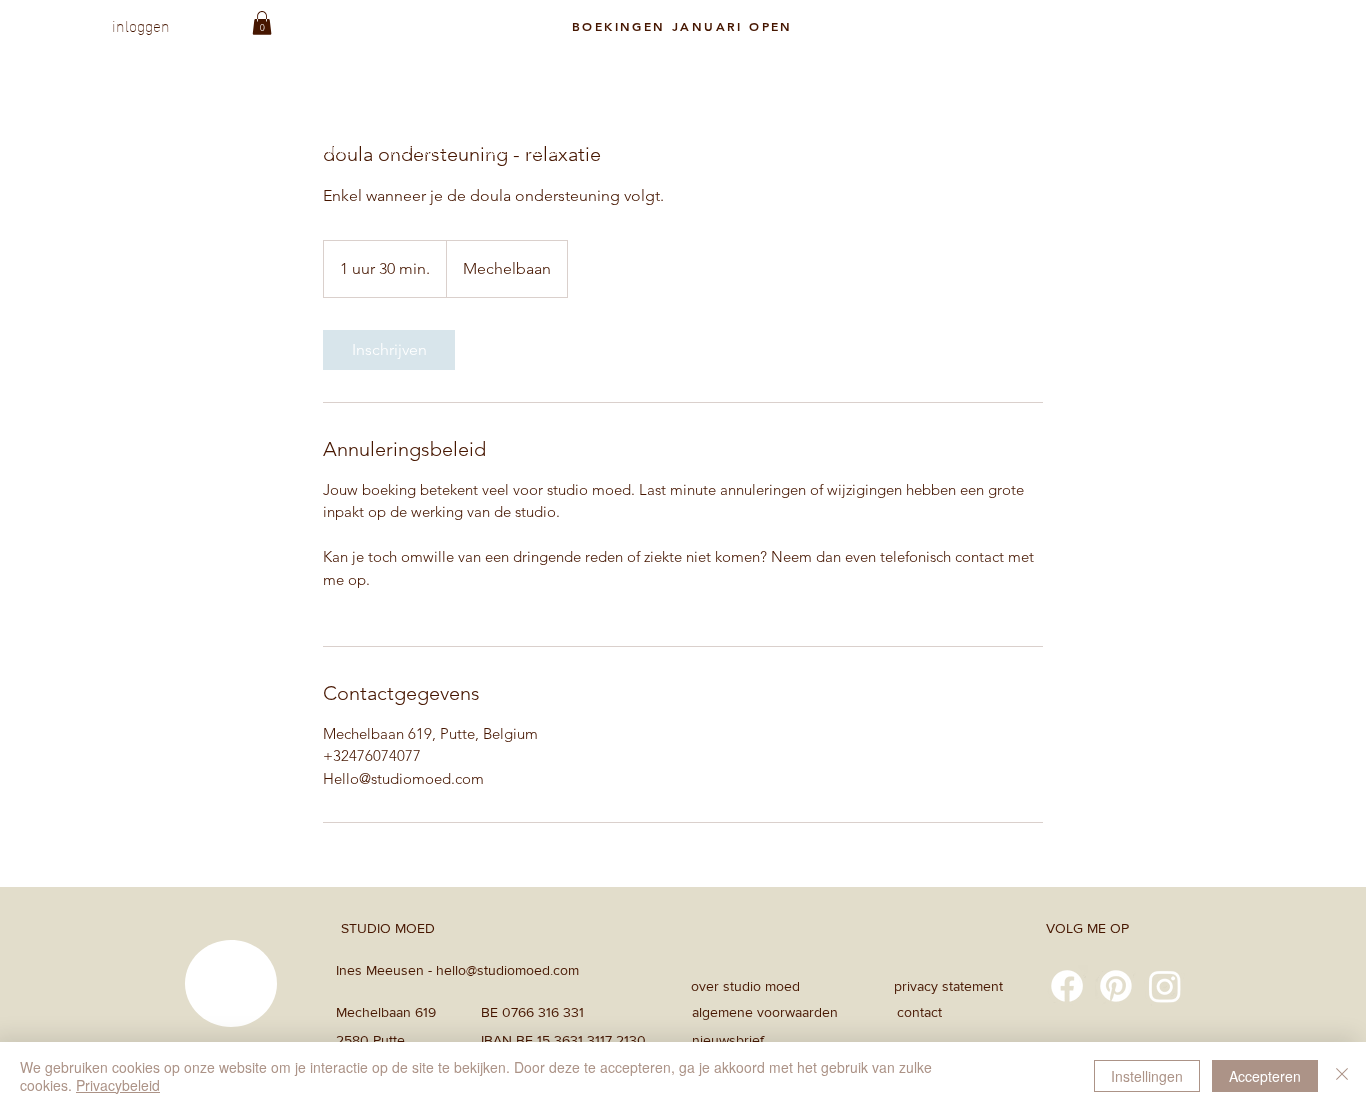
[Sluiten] (1342, 1076)
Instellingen (1147, 1076)
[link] (389, 350)
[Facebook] (1067, 986)
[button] (262, 23)
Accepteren (1265, 1076)
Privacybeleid (118, 1085)
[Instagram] (1165, 986)
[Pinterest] (1116, 986)
